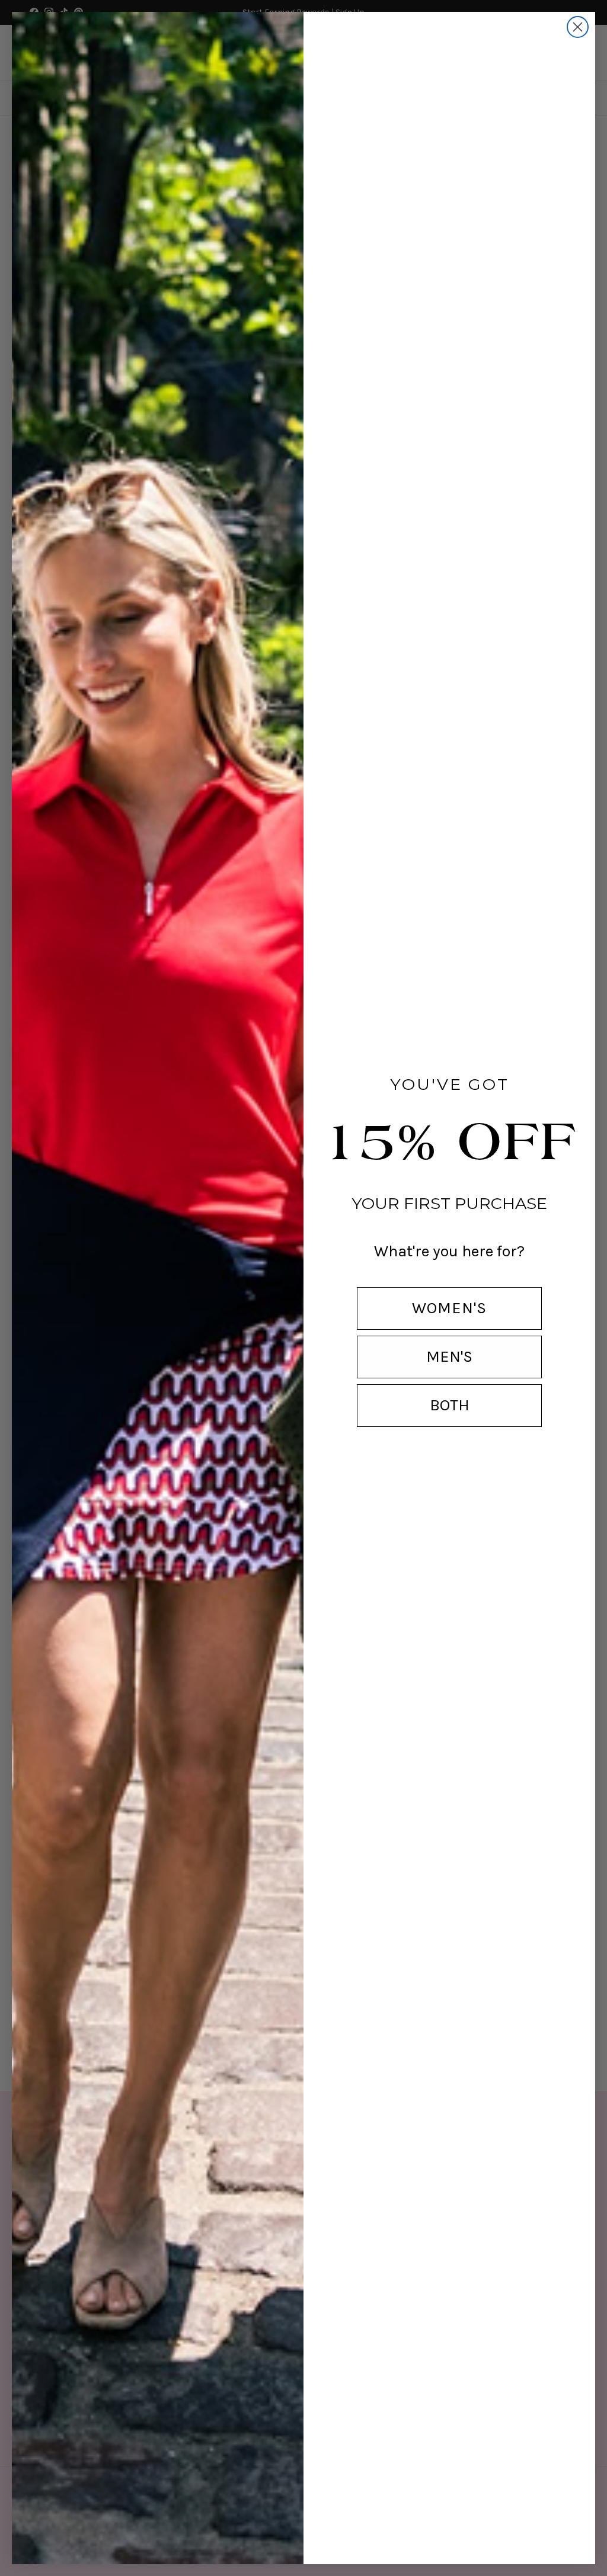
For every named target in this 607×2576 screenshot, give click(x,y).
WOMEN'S (449, 1308)
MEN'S (449, 1356)
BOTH (450, 1405)
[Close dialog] (578, 27)
